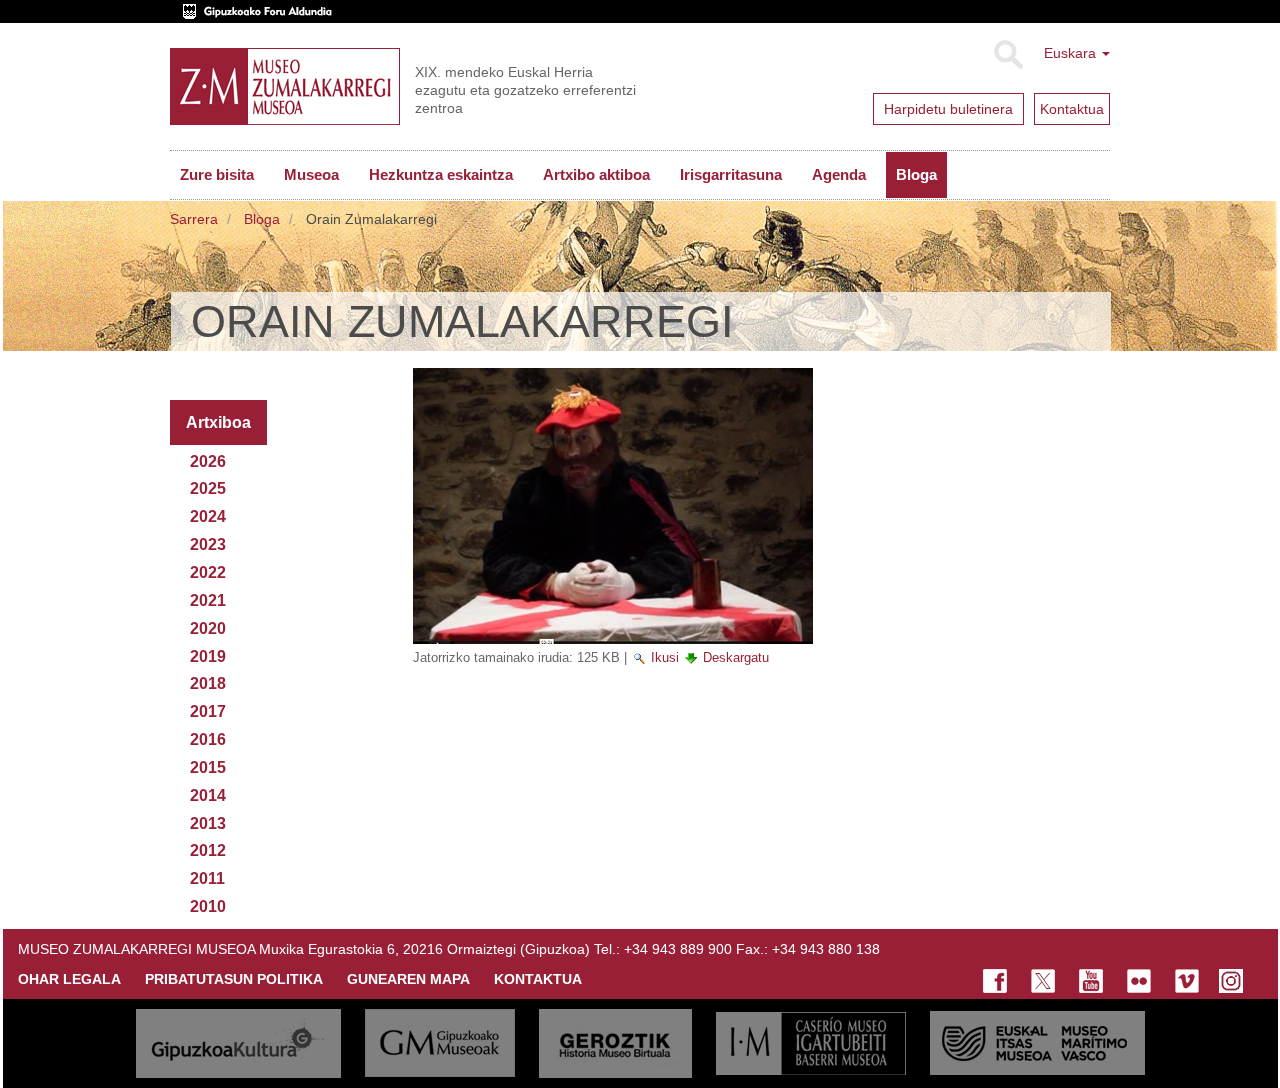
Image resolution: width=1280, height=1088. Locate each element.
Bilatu (1007, 55)
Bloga (916, 174)
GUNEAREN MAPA (408, 979)
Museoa (311, 174)
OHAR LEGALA (69, 979)
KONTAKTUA (538, 979)
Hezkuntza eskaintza (441, 174)
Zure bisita (217, 174)
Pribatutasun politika (234, 979)
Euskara (1072, 53)
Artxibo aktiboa (596, 174)
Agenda (839, 174)
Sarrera (194, 219)
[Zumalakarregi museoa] (285, 86)
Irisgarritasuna (731, 174)
